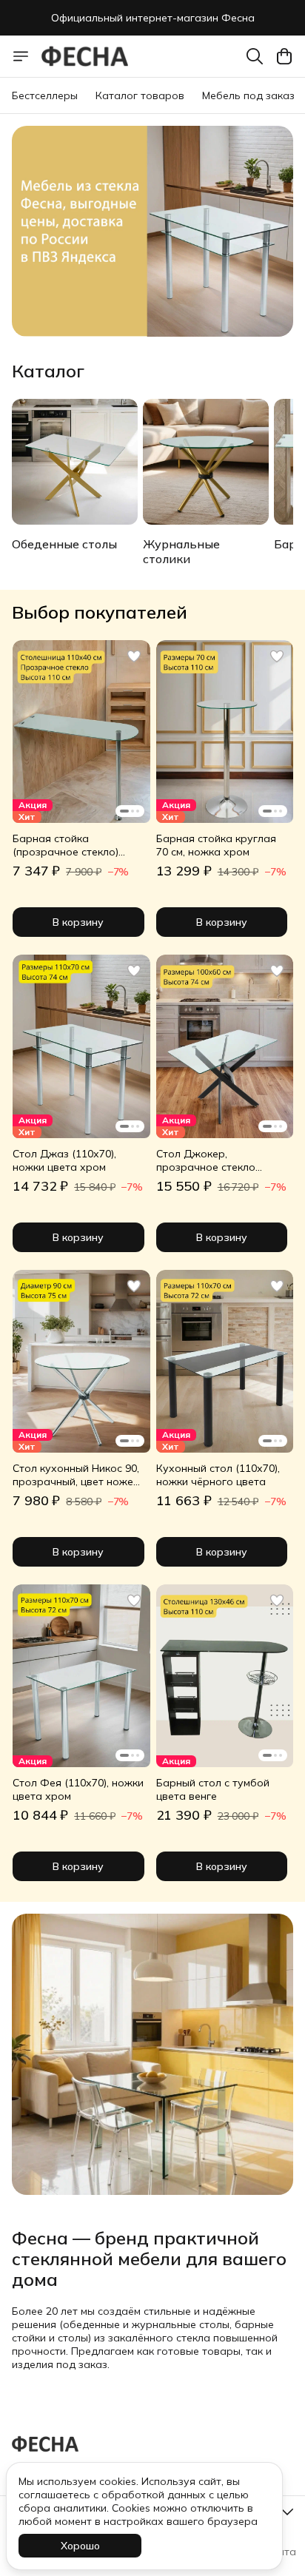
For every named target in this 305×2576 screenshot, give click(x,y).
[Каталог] (21, 56)
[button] (81, 732)
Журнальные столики (181, 551)
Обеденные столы (64, 544)
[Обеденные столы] (75, 462)
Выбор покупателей (100, 612)
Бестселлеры (45, 95)
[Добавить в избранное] (134, 656)
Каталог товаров (140, 95)
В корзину (78, 922)
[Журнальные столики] (206, 462)
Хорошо (80, 2546)
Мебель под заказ (248, 95)
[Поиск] (255, 56)
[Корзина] (284, 56)
